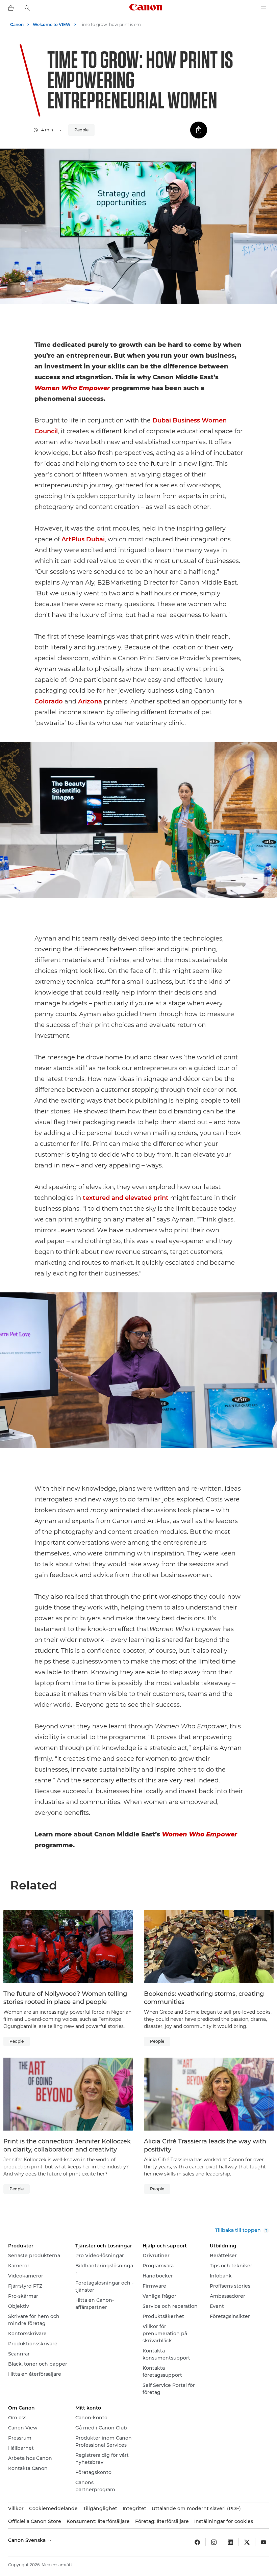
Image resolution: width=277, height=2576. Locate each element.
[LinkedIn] (230, 2542)
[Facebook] (197, 2542)
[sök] (27, 8)
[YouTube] (263, 2542)
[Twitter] (247, 2542)
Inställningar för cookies (224, 2521)
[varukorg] (11, 8)
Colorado (49, 701)
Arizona (90, 701)
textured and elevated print (126, 1198)
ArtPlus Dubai (83, 539)
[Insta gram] (214, 2542)
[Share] (199, 130)
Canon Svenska (28, 2540)
